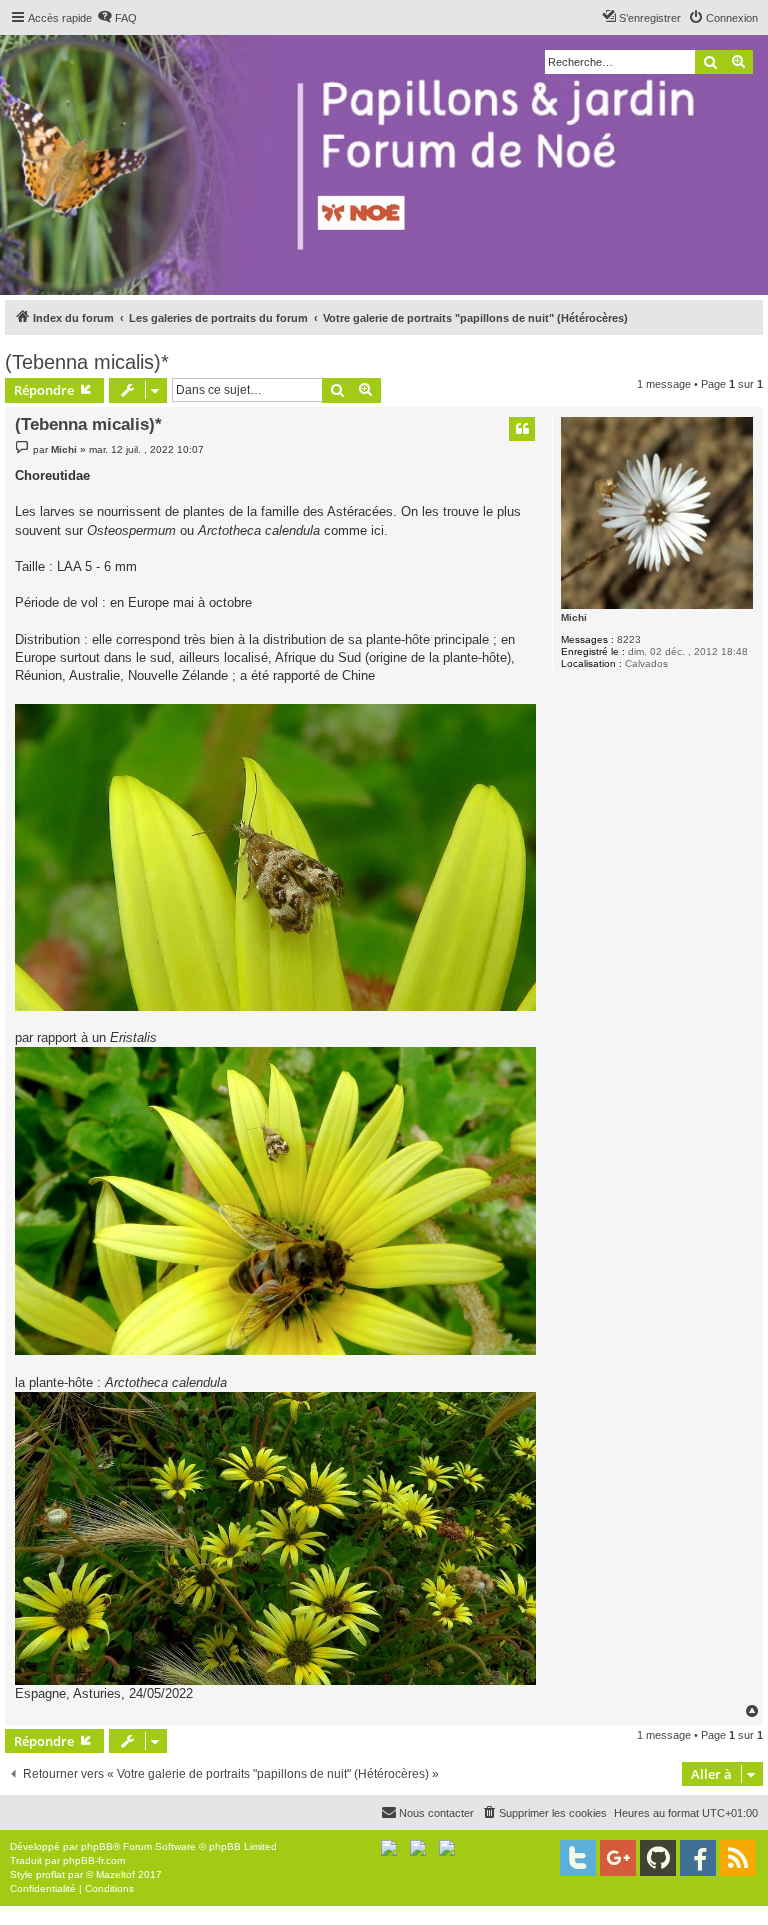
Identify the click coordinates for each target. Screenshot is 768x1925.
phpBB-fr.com (94, 1860)
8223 (629, 639)
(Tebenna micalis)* (87, 362)
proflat (50, 1874)
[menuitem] (117, 18)
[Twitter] (578, 1858)
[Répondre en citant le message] (522, 429)
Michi (574, 617)
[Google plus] (618, 1858)
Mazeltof (115, 1874)
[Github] (658, 1858)
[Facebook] (698, 1858)
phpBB (97, 1846)
